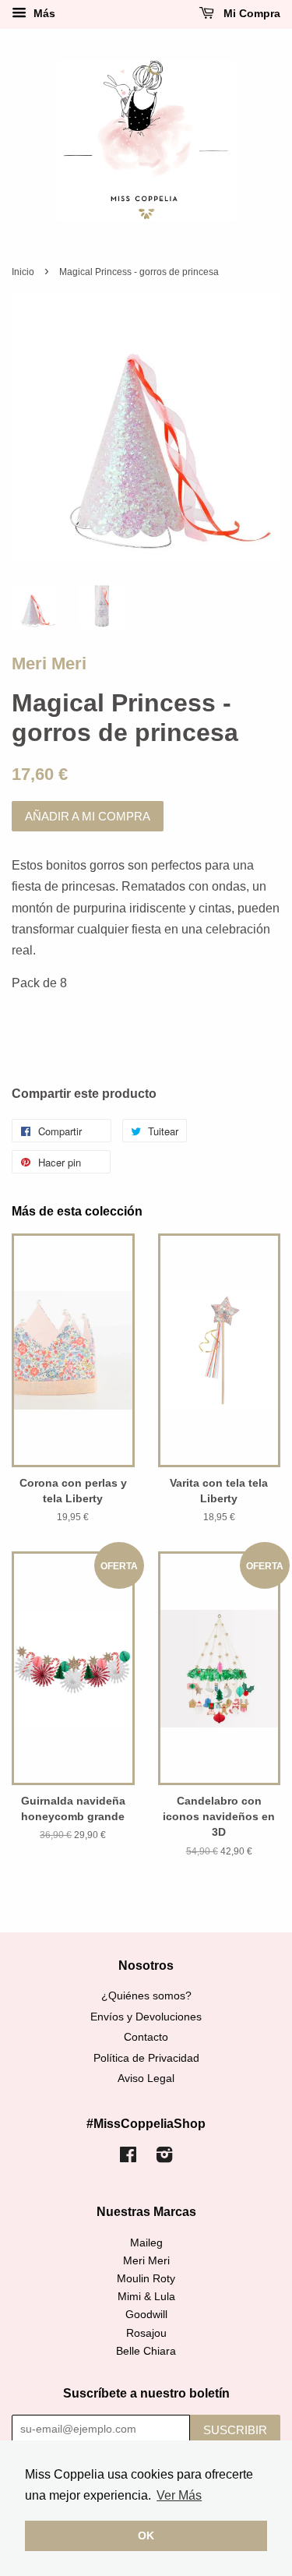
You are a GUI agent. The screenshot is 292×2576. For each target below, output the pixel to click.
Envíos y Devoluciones (146, 2017)
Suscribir (235, 2430)
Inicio (23, 272)
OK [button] (146, 2535)
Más (43, 13)
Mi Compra (250, 13)
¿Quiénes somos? (146, 1996)
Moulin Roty (146, 2279)
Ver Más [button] (179, 2495)
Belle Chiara (146, 2351)
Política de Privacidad (146, 2058)
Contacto (146, 2037)
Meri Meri (49, 663)
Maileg (146, 2243)
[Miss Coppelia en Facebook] (128, 2158)
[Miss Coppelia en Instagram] (164, 2158)
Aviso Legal (146, 2078)
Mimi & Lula (146, 2297)
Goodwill (146, 2315)
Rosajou (146, 2333)
